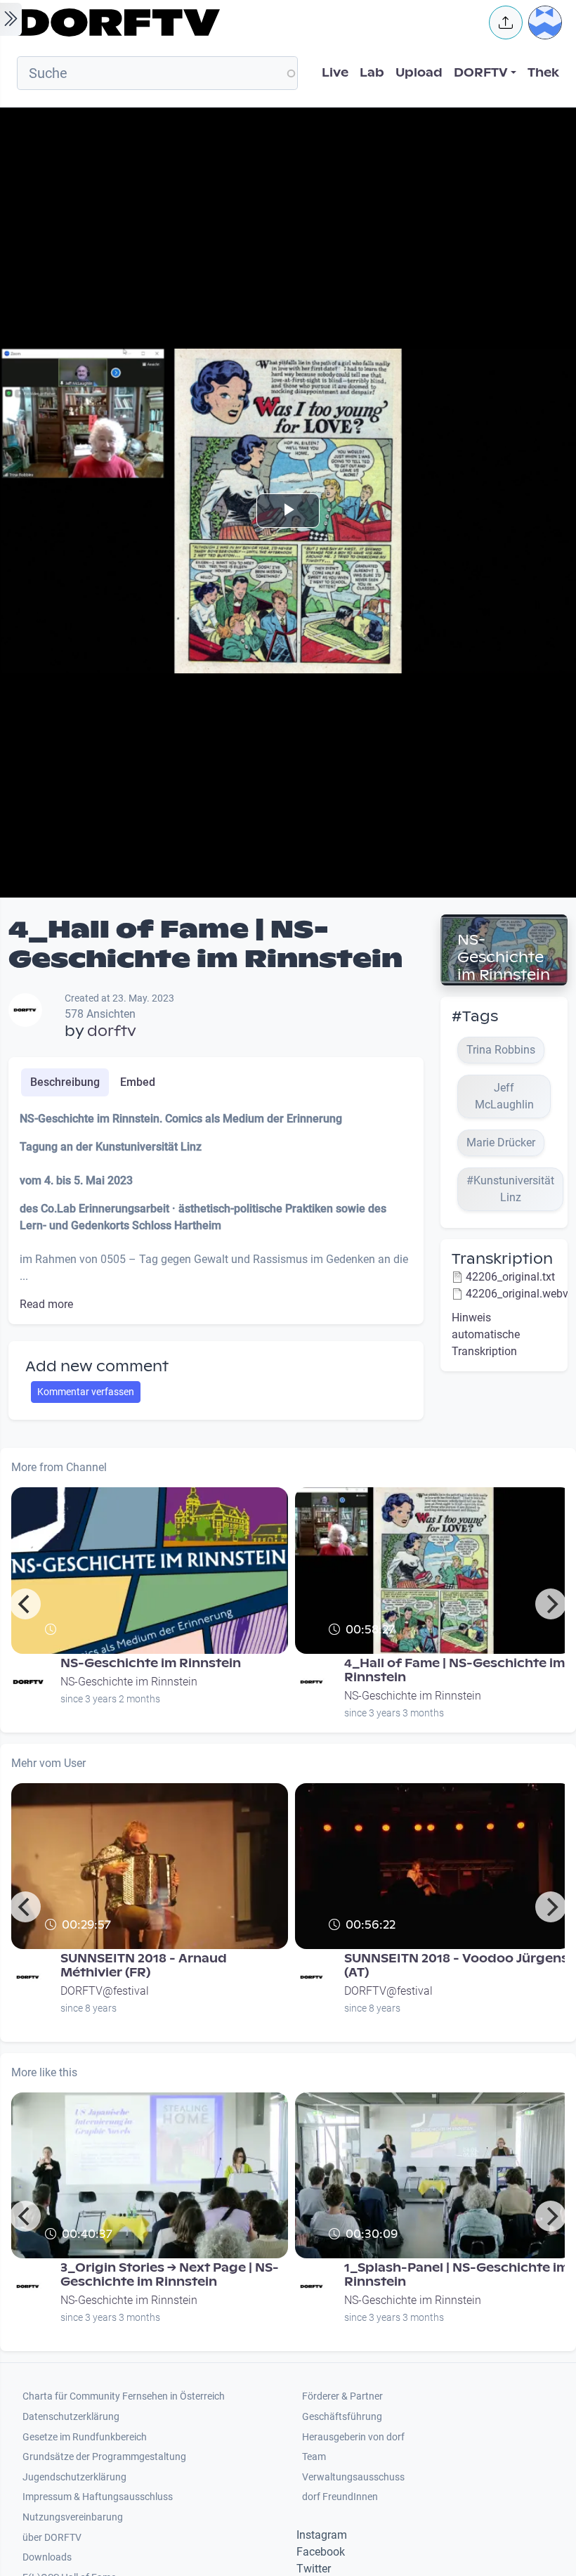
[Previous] (25, 1604)
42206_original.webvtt (521, 1294)
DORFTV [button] (481, 73)
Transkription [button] (502, 1259)
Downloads (47, 2557)
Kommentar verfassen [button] (86, 1392)
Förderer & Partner (342, 2396)
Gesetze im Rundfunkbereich (85, 2437)
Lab (372, 73)
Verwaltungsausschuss (353, 2477)
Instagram (322, 2535)
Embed (138, 1082)
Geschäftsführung (342, 2417)
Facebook (321, 2552)
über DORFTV (52, 2538)
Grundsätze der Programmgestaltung (104, 2457)
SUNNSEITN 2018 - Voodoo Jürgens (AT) (456, 1966)
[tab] (65, 1082)
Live (335, 73)
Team (314, 2457)
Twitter (314, 2569)
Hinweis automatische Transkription (486, 1334)
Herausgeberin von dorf (353, 2437)
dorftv (112, 1031)
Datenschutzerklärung (71, 2417)
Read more (46, 1304)
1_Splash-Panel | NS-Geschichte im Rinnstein (456, 2275)
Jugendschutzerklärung (74, 2477)
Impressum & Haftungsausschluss (98, 2497)
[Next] (551, 1604)
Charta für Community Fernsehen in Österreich (124, 2396)
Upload (419, 73)
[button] (506, 22)
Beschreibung (65, 1082)
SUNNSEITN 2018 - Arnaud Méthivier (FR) (144, 1966)
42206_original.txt (510, 1277)
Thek (543, 73)
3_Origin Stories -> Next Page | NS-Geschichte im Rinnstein (170, 2275)
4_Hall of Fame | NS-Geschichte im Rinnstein (454, 1670)
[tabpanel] (216, 1212)
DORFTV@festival (105, 1991)
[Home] (243, 22)
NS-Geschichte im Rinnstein (504, 957)
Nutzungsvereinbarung (73, 2517)
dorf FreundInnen (340, 2497)
